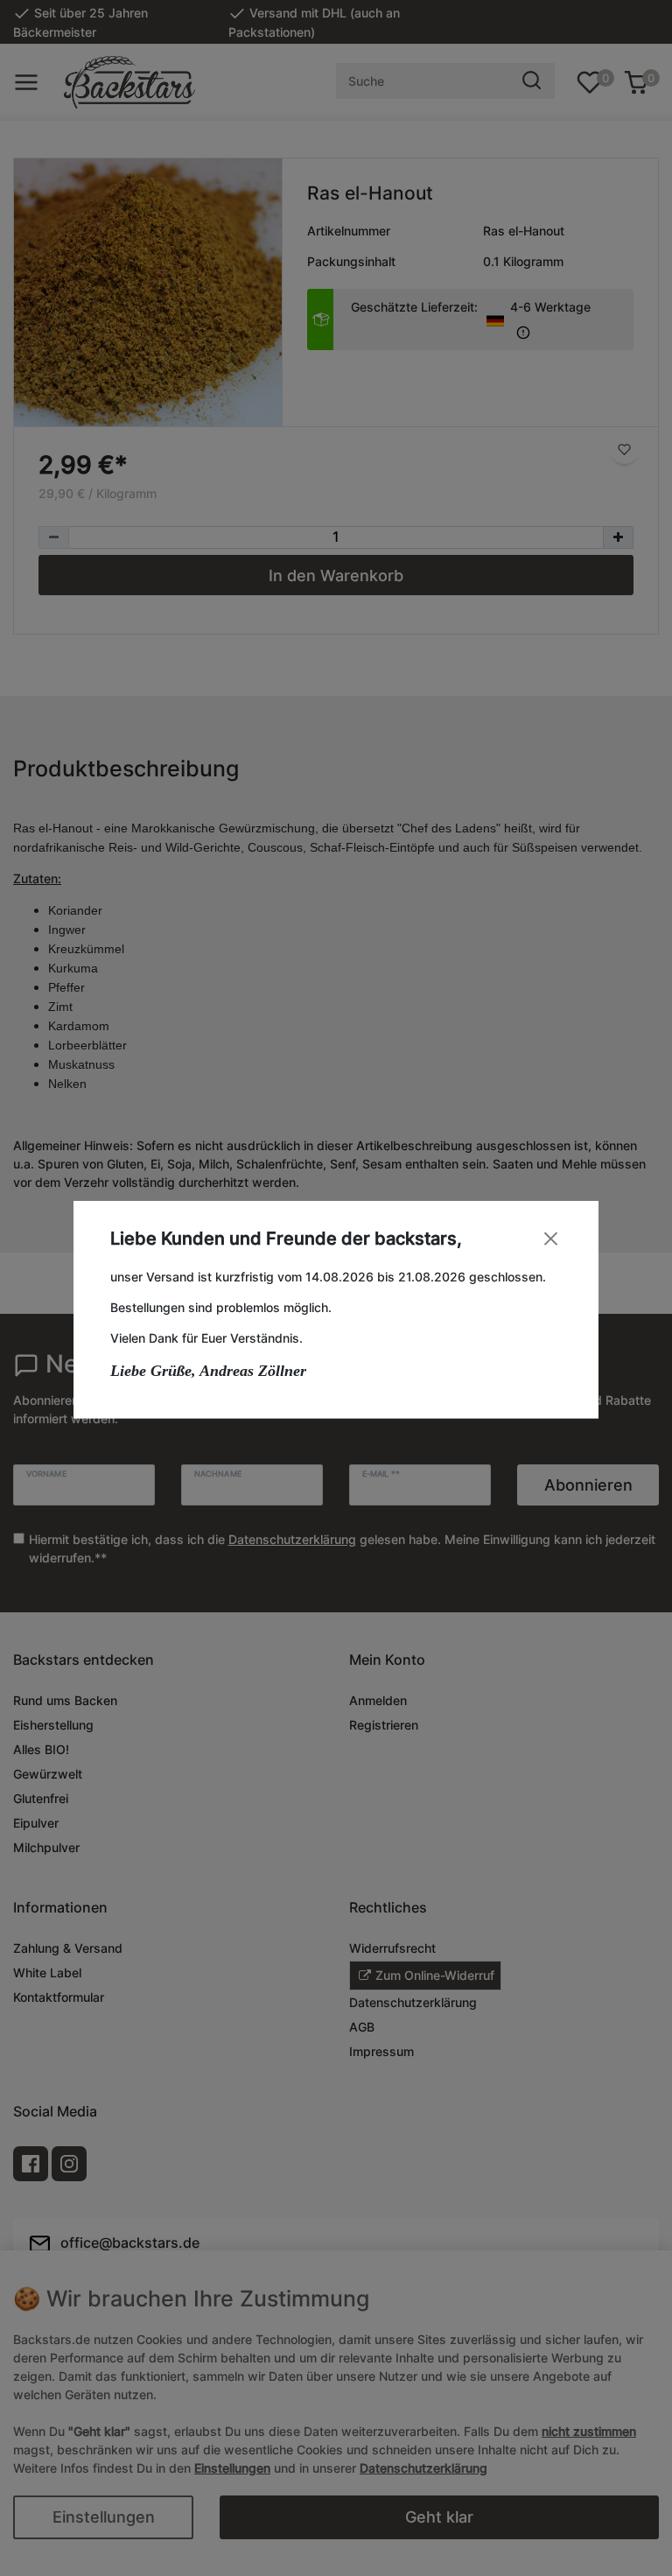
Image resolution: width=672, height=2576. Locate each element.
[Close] (551, 1238)
